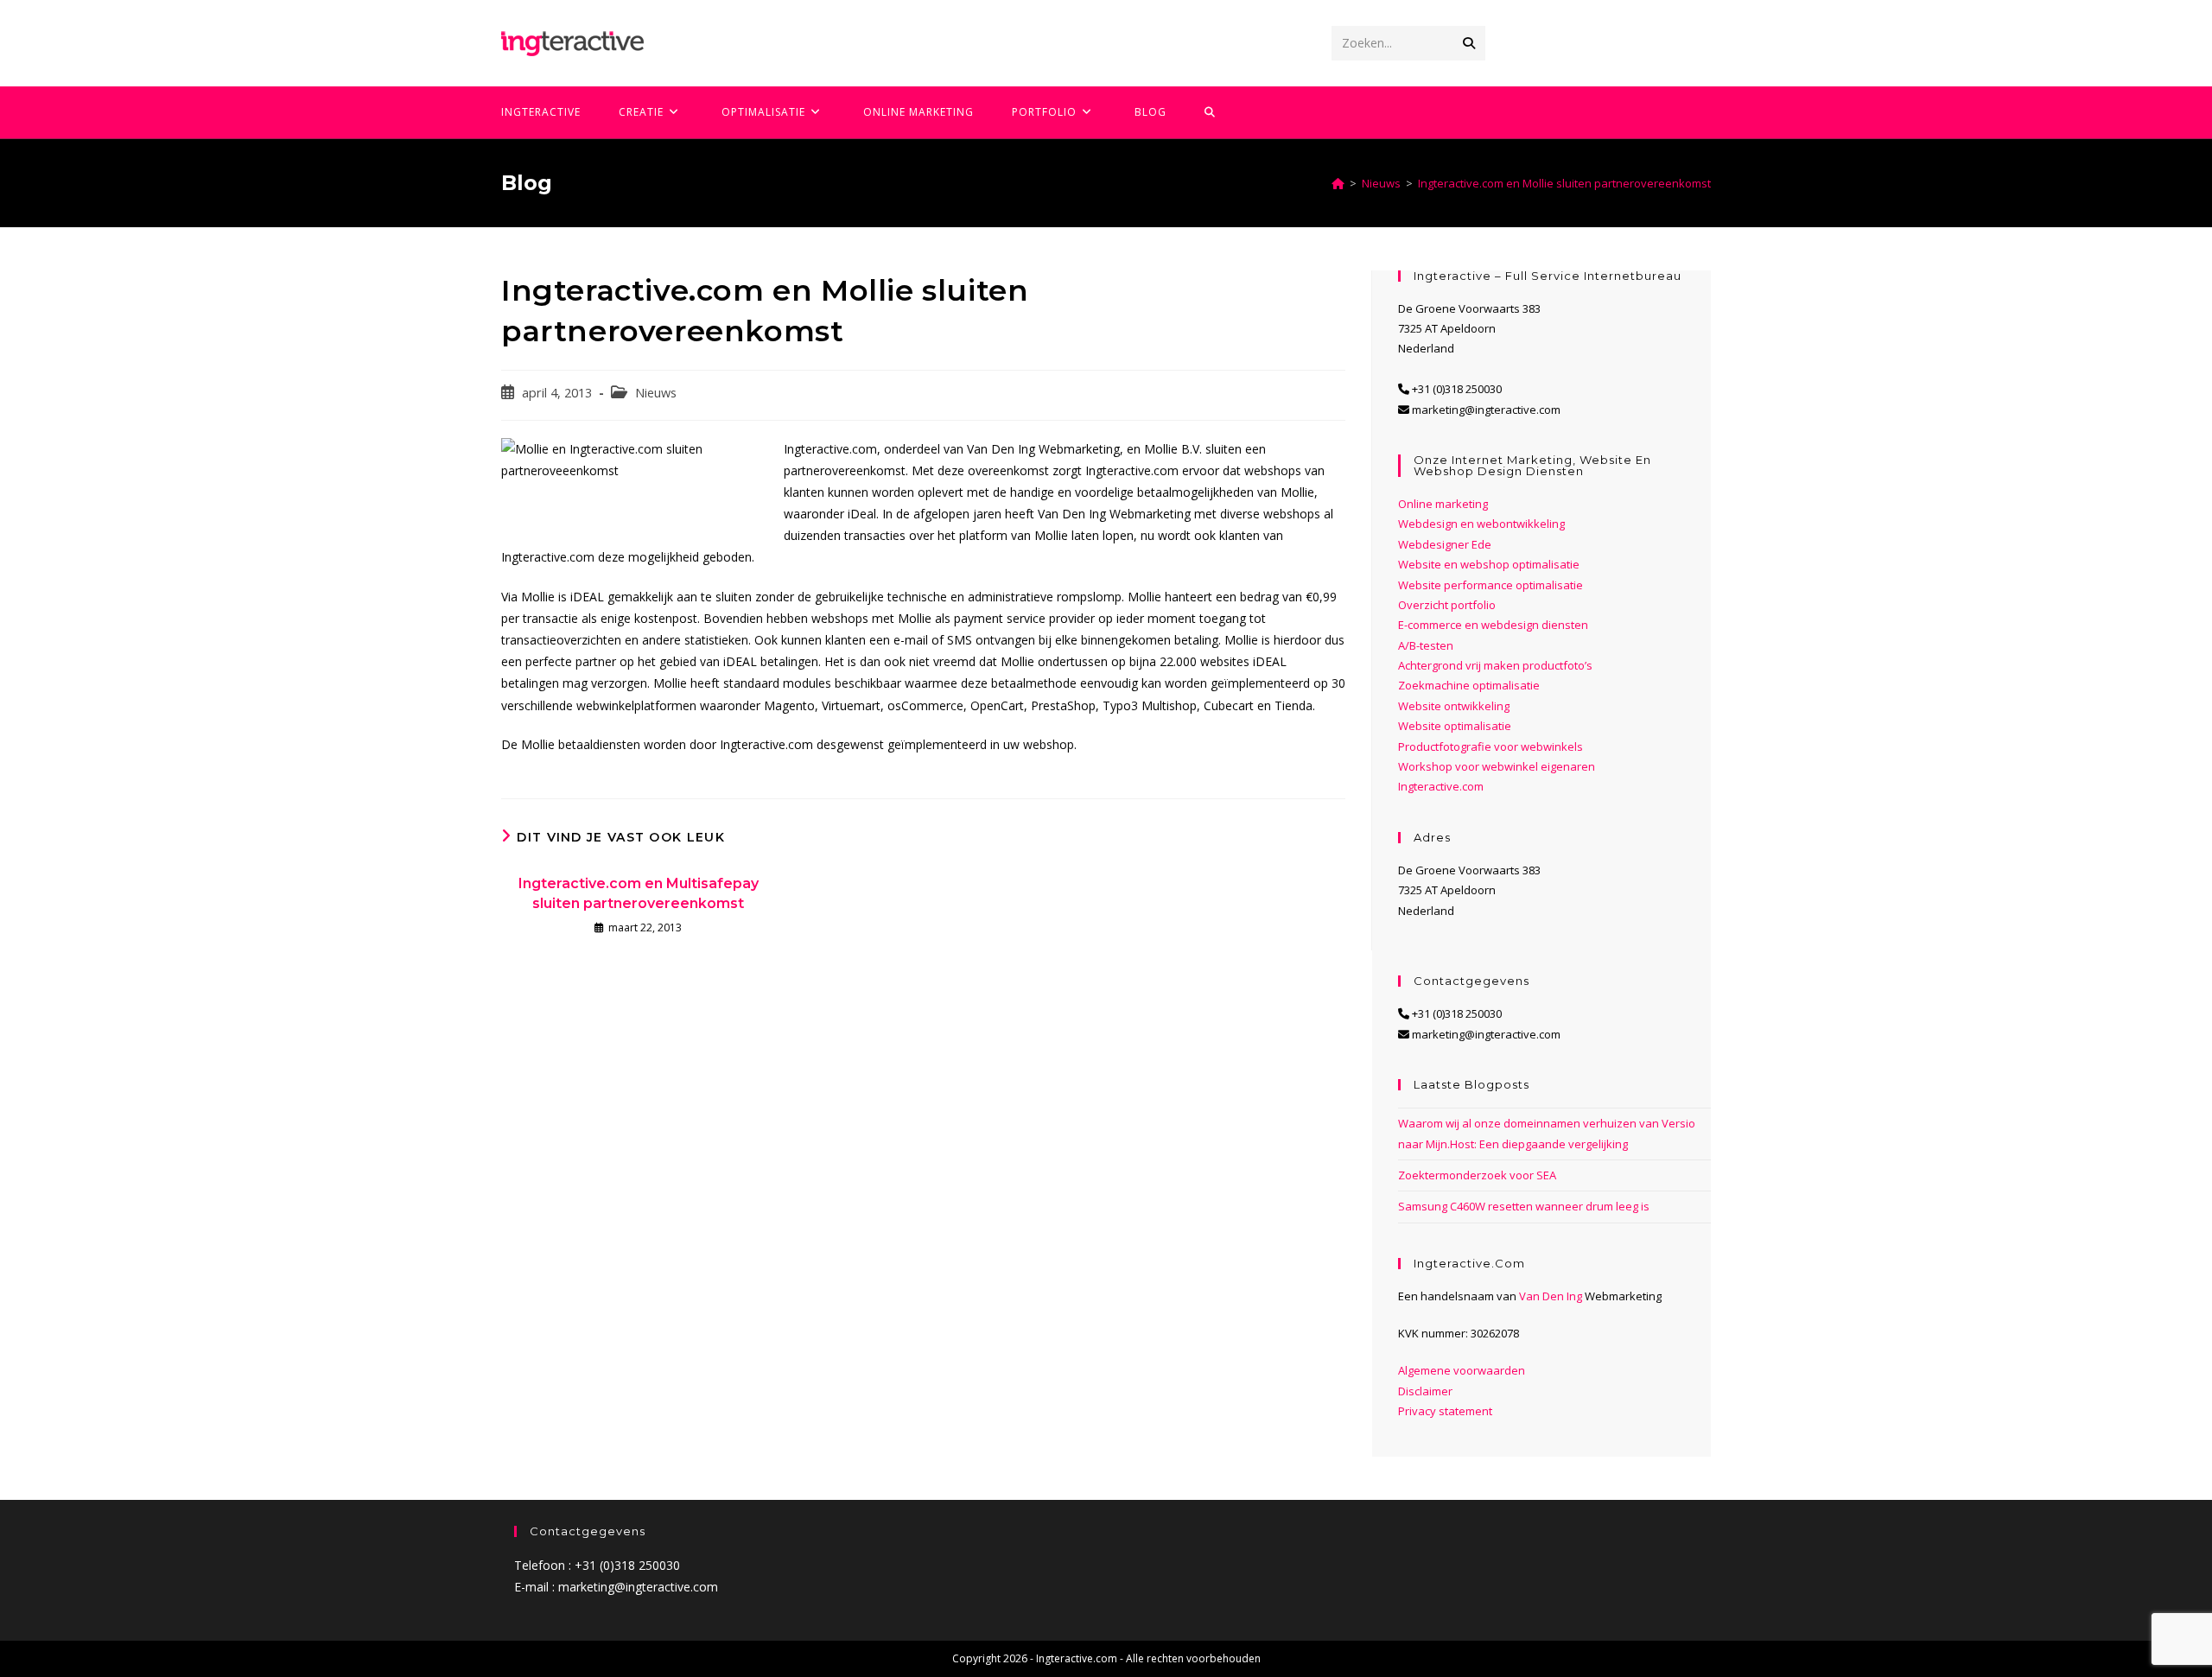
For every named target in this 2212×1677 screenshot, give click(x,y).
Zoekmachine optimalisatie (1469, 685)
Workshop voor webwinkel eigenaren (1497, 766)
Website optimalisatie (1455, 726)
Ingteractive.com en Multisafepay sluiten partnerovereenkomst (639, 893)
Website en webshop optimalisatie (1489, 564)
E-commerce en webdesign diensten (1493, 625)
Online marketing (1443, 504)
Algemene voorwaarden (1462, 1370)
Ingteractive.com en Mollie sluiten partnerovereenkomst (1564, 183)
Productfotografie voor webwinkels (1491, 746)
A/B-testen (1426, 645)
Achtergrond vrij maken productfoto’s (1495, 665)
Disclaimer (1425, 1391)
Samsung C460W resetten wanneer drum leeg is (1524, 1206)
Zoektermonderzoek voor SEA (1477, 1175)
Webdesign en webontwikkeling (1481, 524)
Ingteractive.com (1441, 786)
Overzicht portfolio (1447, 605)
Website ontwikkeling (1454, 706)
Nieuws (656, 393)
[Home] (1338, 183)
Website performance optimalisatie (1491, 585)
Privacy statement (1445, 1411)
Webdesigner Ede (1445, 544)
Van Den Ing (1551, 1296)
